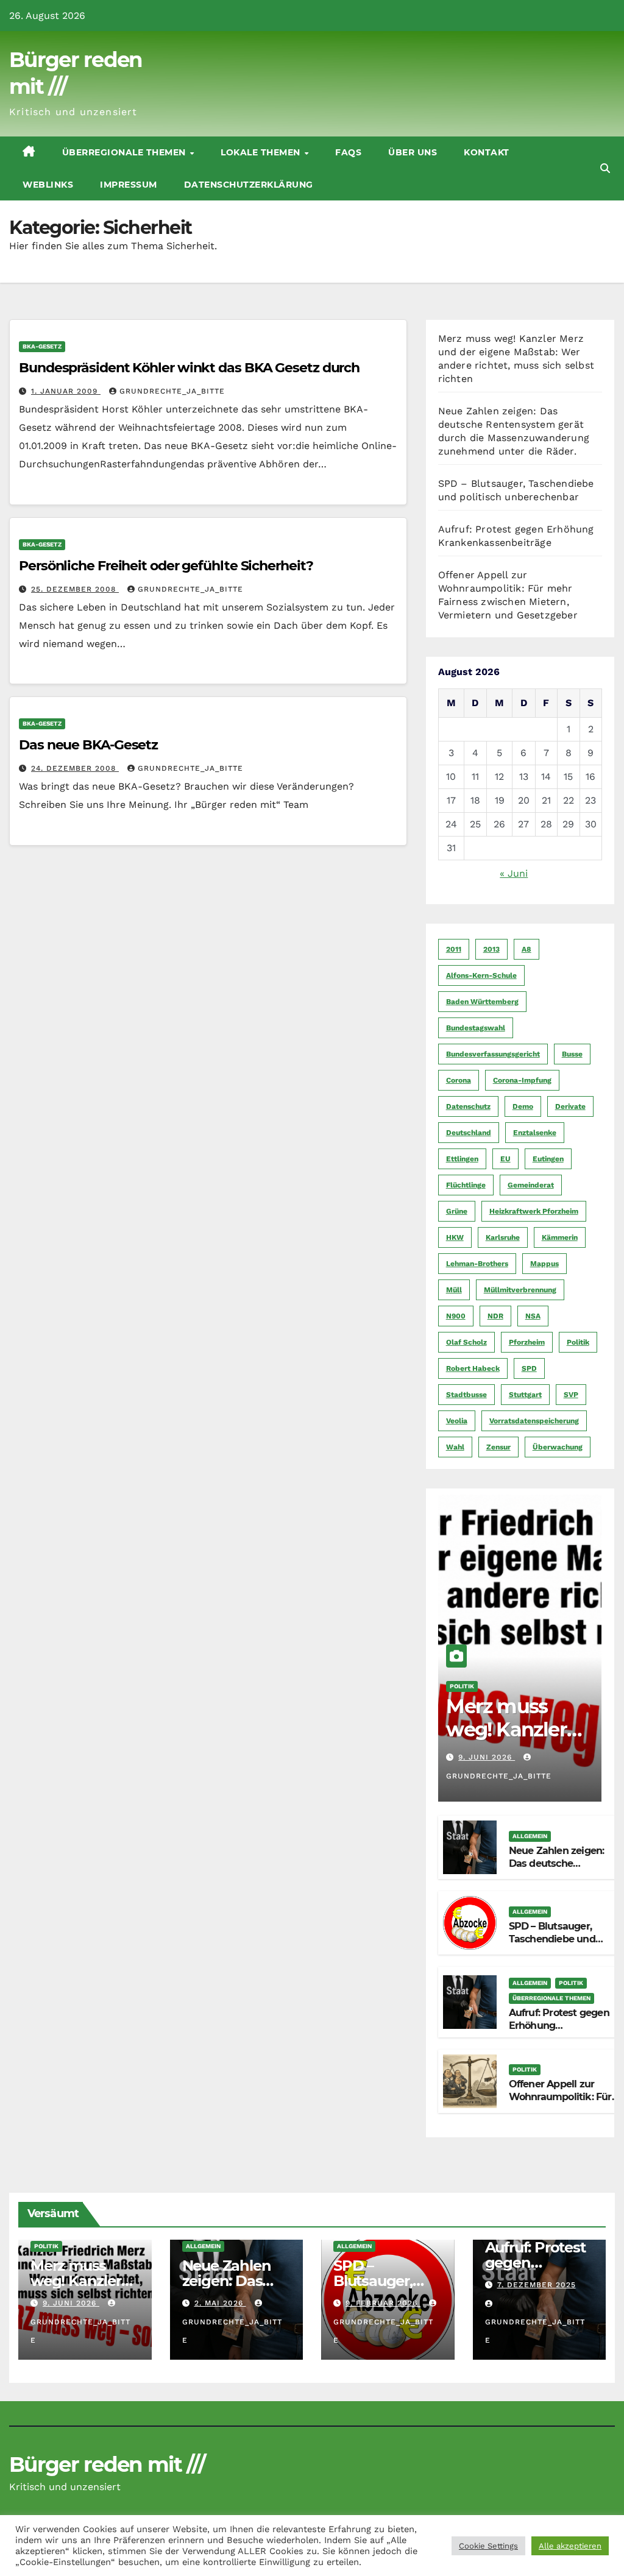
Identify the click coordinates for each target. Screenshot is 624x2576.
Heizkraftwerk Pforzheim (534, 1211)
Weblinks (48, 185)
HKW (455, 1237)
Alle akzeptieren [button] (570, 2546)
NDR (495, 1316)
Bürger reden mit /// (107, 2465)
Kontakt (487, 152)
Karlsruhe (503, 1237)
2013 (491, 949)
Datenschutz (468, 1106)
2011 (454, 949)
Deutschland (469, 1133)
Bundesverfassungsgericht (493, 1054)
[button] (605, 168)
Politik (578, 1342)
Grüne (457, 1211)
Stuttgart (525, 1395)
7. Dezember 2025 (537, 2285)
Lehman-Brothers (477, 1264)
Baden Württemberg (482, 1002)
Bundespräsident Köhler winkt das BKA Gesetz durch (189, 368)
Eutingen (548, 1159)
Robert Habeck (473, 1368)
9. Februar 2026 (383, 2303)
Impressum (129, 185)
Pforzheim (527, 1342)
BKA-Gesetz (42, 346)
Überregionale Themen (126, 152)
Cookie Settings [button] (488, 2546)
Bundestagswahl (476, 1028)
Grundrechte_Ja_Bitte (172, 391)
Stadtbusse (466, 1395)
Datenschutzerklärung (249, 185)
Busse (572, 1054)
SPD (529, 1368)
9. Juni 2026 (487, 1757)
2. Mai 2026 (220, 2303)
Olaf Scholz (466, 1342)
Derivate (570, 1106)
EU (505, 1159)
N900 (456, 1316)
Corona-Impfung (522, 1080)
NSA (533, 1316)
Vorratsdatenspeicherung (534, 1421)
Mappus (544, 1264)
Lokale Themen (262, 152)
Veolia (457, 1421)
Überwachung (558, 1447)
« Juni (514, 873)
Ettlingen (462, 1159)
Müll (454, 1290)
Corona (459, 1080)
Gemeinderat (531, 1185)
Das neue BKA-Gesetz (88, 745)
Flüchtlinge (466, 1185)
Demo (523, 1106)
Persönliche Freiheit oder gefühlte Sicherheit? (166, 566)
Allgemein (530, 1836)
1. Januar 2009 (66, 391)
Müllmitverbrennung (520, 1290)
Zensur (498, 1447)
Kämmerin (560, 1237)
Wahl (455, 1447)
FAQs (348, 152)
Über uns (413, 152)
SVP (571, 1395)
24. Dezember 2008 (75, 768)
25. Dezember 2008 (75, 589)
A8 (526, 949)
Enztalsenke (535, 1133)
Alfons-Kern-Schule (481, 975)
